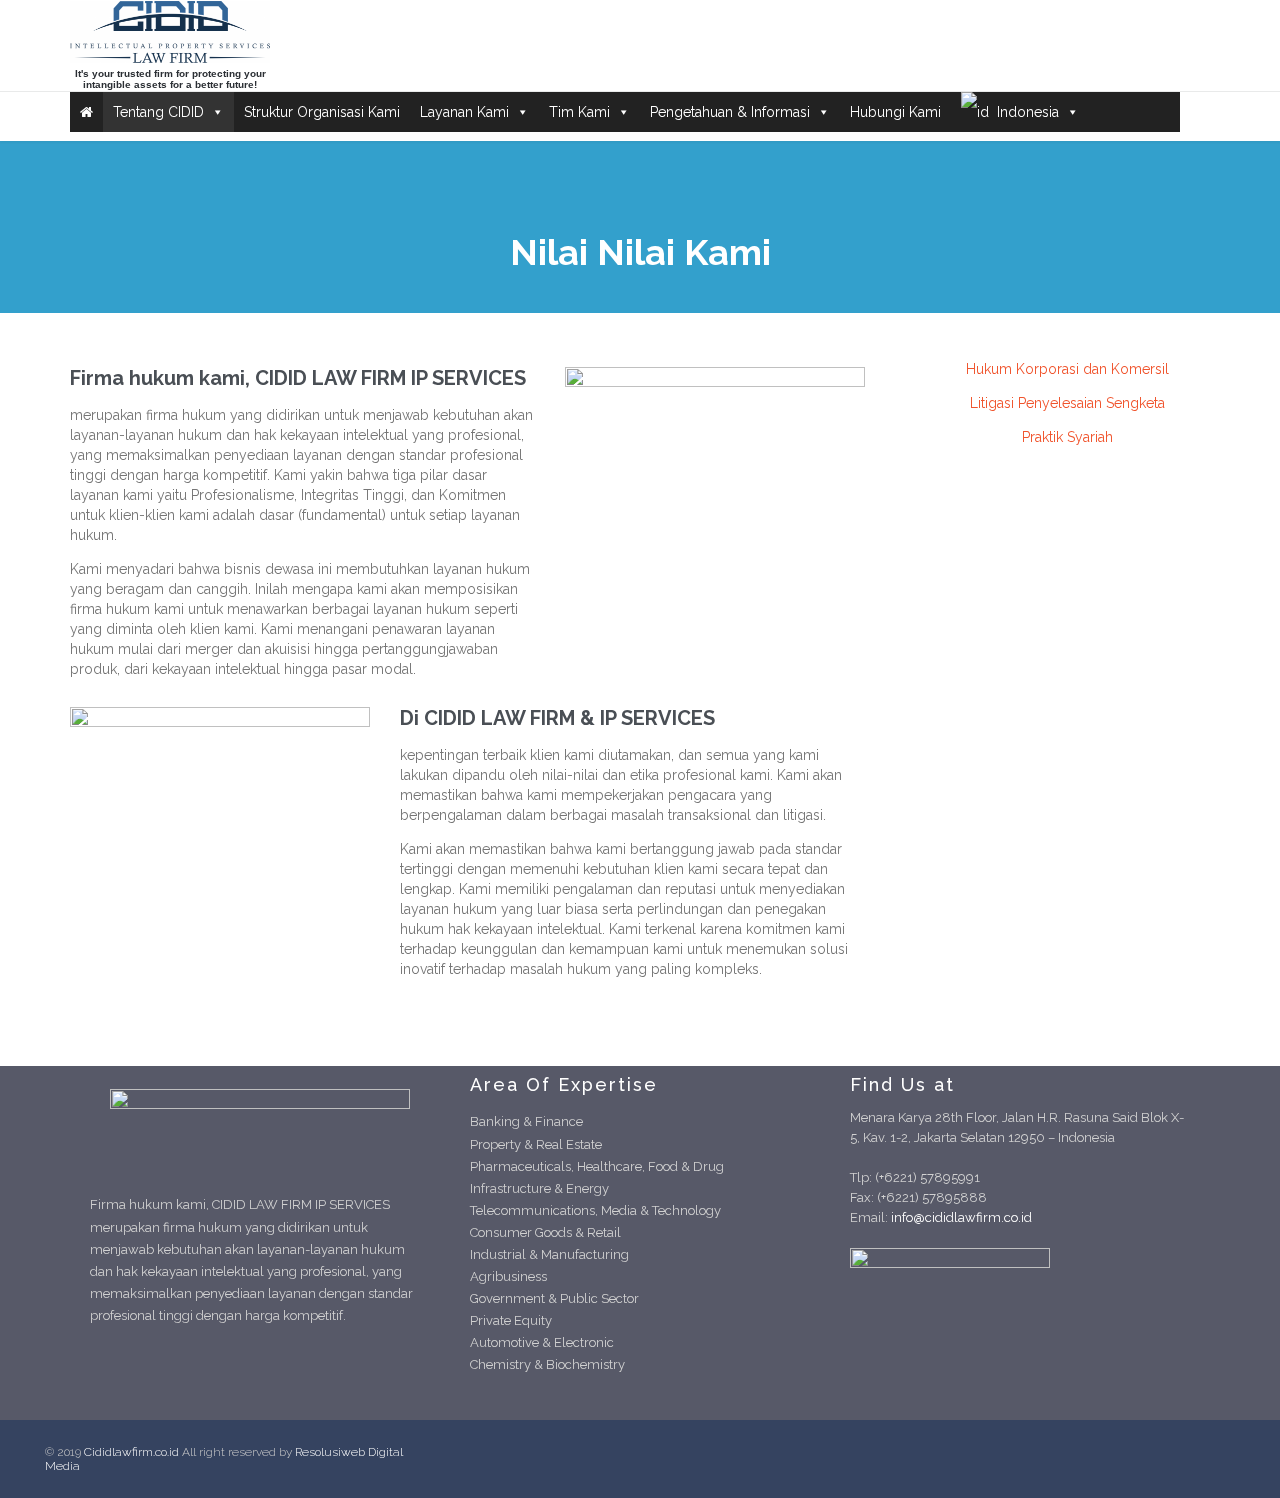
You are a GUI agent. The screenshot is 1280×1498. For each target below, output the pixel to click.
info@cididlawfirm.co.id (961, 1217)
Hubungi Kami (895, 112)
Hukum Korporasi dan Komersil (1067, 369)
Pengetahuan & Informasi (730, 112)
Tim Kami (579, 112)
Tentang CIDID (158, 112)
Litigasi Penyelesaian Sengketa (1067, 403)
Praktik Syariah (1067, 437)
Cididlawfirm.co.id (131, 1452)
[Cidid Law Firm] (170, 32)
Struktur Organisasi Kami (322, 112)
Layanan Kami (464, 112)
